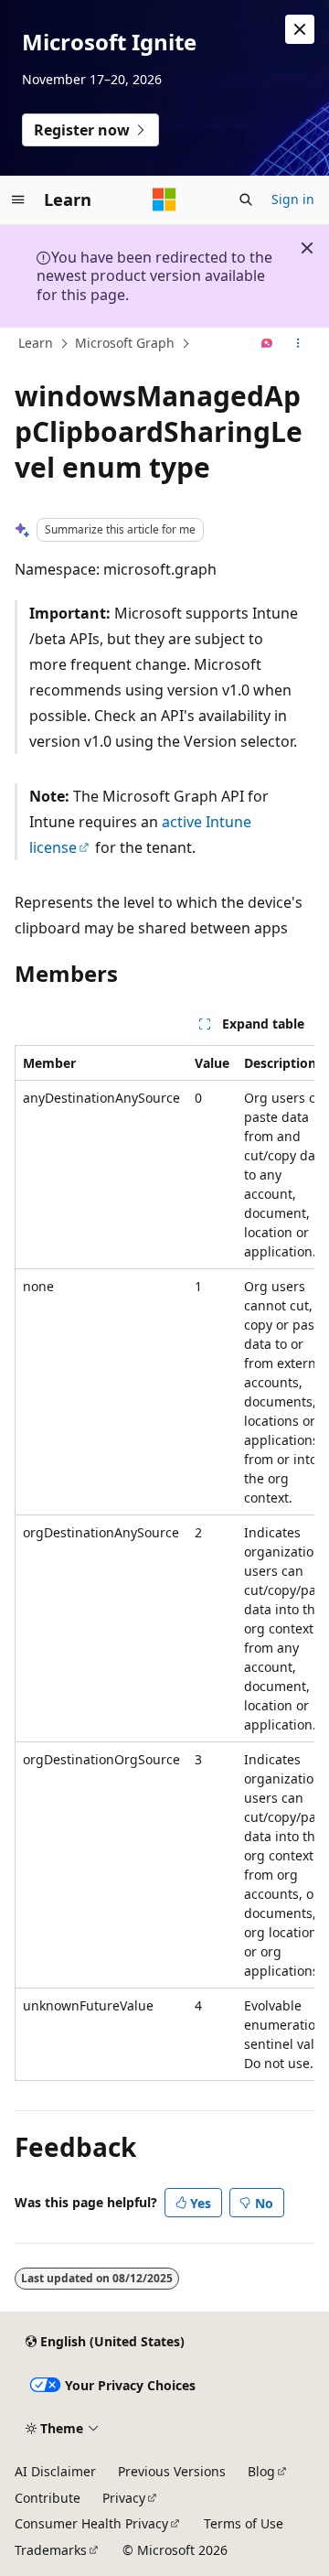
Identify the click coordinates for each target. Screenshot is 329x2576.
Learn (36, 343)
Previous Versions (172, 2471)
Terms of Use (244, 2523)
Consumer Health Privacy (91, 2523)
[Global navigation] (18, 199)
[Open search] (246, 199)
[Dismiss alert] (300, 29)
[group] (164, 1563)
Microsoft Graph (125, 343)
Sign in (293, 199)
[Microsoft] (164, 199)
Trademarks (51, 2550)
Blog (261, 2471)
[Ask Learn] (267, 344)
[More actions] (298, 344)
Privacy (124, 2498)
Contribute (48, 2498)
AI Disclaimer (55, 2471)
